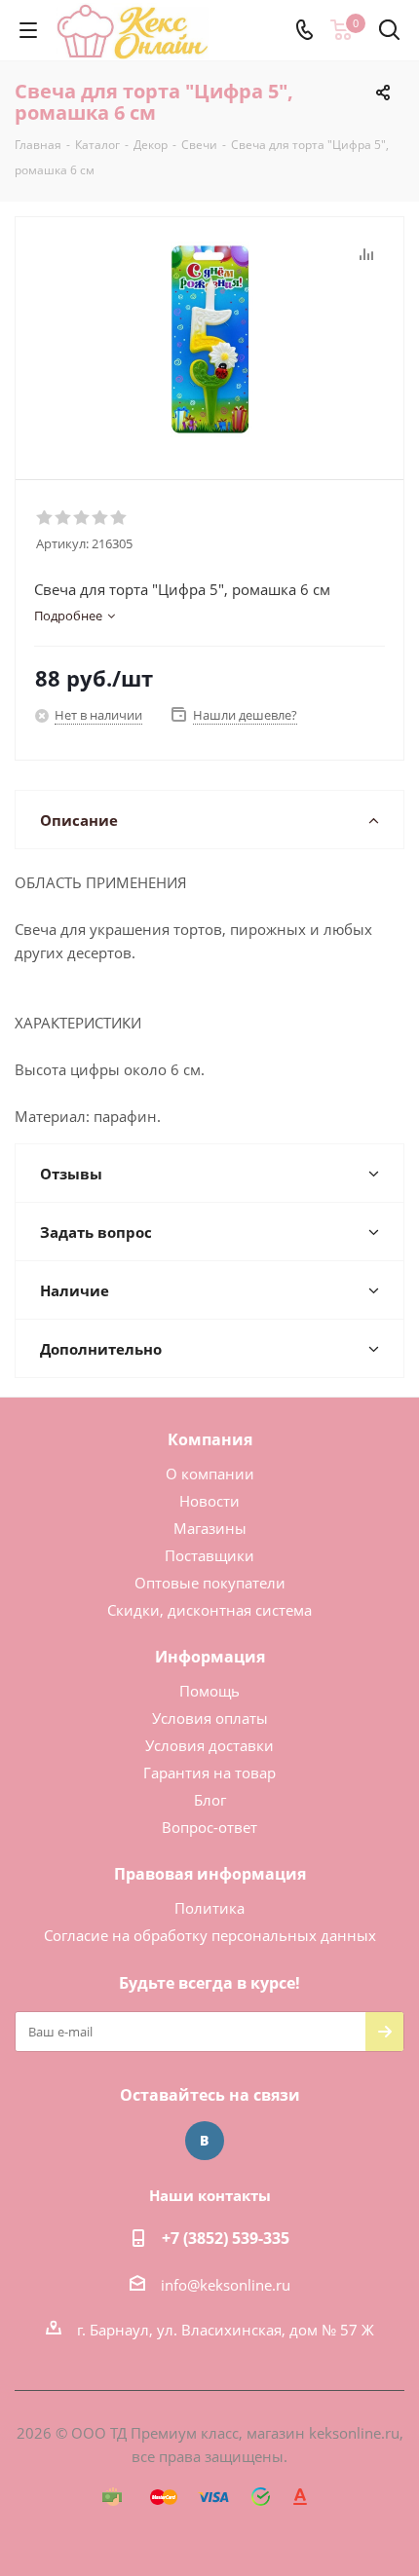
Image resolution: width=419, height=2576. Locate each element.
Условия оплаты (210, 1718)
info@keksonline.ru (226, 2285)
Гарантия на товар (209, 1773)
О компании (210, 1474)
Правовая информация (210, 1874)
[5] (119, 518)
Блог (210, 1800)
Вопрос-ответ (209, 1827)
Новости (209, 1501)
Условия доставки (209, 1745)
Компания (210, 1439)
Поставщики (209, 1555)
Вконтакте (205, 2141)
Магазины (210, 1528)
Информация (210, 1657)
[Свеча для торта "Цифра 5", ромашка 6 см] (209, 339)
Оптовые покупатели (210, 1583)
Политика (209, 1908)
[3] (82, 518)
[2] (64, 518)
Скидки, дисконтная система (209, 1610)
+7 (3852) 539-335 (226, 2238)
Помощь (209, 1691)
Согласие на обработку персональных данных (210, 1935)
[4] (101, 518)
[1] (45, 518)
